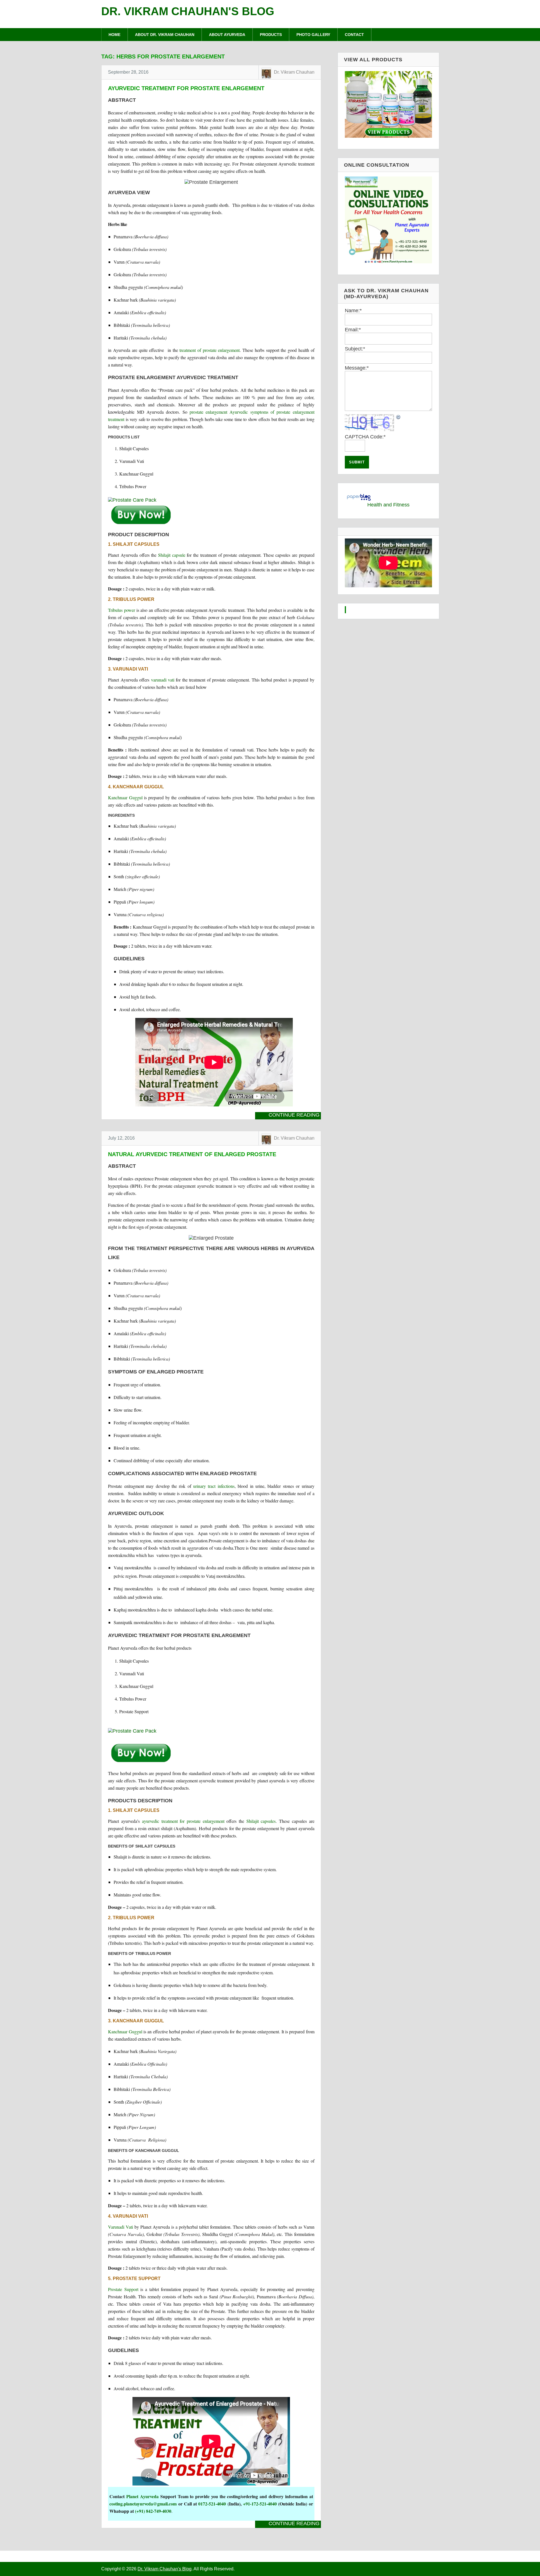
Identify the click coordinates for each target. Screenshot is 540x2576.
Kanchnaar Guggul (125, 797)
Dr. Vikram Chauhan (294, 72)
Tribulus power (121, 610)
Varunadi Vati (121, 2227)
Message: (357, 368)
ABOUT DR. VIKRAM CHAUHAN (165, 35)
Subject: (355, 349)
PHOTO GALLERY (313, 35)
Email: (353, 330)
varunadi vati (163, 680)
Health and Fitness (388, 505)
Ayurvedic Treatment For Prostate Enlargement (186, 88)
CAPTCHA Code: (365, 437)
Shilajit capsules (261, 1821)
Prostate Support (123, 2289)
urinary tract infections (214, 1486)
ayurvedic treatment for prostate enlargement (183, 1821)
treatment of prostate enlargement (210, 350)
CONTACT (354, 35)
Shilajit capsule (172, 555)
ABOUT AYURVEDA (227, 35)
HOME (114, 35)
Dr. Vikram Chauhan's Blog (188, 11)
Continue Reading (294, 1115)
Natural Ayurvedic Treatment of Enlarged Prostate (192, 1154)
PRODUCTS (271, 35)
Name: (353, 311)
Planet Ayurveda (142, 2496)
